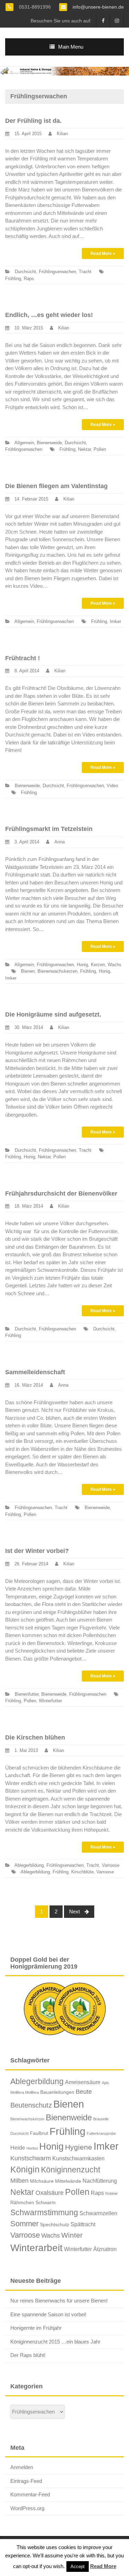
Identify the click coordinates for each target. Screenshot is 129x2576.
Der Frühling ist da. (33, 121)
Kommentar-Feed (30, 2494)
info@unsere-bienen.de (98, 7)
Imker (115, 621)
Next (75, 1911)
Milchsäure (42, 2181)
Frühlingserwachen (57, 272)
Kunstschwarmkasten (78, 2158)
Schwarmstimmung (44, 2212)
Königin (25, 2169)
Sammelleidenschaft (35, 1372)
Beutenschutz (31, 2105)
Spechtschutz (55, 2225)
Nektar (84, 449)
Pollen (100, 449)
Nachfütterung (100, 2181)
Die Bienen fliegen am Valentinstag (56, 486)
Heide (18, 2148)
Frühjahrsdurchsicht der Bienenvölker (61, 1193)
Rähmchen (22, 2202)
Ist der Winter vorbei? (37, 1551)
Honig (82, 965)
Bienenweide (49, 443)
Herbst (32, 2148)
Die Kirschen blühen (35, 1737)
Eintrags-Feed (26, 2481)
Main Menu (71, 47)
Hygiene (79, 2147)
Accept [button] (78, 2567)
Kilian (62, 134)
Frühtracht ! (23, 658)
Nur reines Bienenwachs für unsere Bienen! (59, 2301)
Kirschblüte (82, 1872)
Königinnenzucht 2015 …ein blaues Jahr (55, 2342)
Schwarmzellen (98, 2213)
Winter (72, 2235)
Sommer (24, 2224)
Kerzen (98, 965)
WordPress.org (27, 2508)
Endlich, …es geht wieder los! (49, 315)
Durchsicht (25, 272)
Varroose (111, 1865)
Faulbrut (39, 2133)
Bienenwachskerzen (57, 971)
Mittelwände (68, 2181)
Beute (84, 2092)
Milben (19, 2181)
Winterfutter (50, 1701)
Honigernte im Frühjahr (36, 2328)
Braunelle (101, 2119)
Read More (103, 2566)
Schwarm (46, 2202)
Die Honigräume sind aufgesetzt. (53, 1014)
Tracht (85, 272)
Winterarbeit (36, 2248)
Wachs (115, 965)
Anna (60, 842)
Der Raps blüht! (28, 2355)
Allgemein (24, 443)
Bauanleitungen (57, 2092)
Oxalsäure (50, 2193)
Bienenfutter (27, 1694)
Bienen (28, 971)
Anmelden (22, 2467)
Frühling (13, 279)
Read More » (103, 254)
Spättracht (83, 2224)
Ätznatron (105, 2249)
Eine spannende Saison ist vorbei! (48, 2314)
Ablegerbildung (29, 1865)
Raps (29, 279)
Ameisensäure (83, 2082)
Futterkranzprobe (101, 2133)
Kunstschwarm (31, 2158)
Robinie (111, 2193)
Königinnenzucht (71, 2170)
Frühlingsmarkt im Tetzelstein (49, 829)
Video (112, 786)
